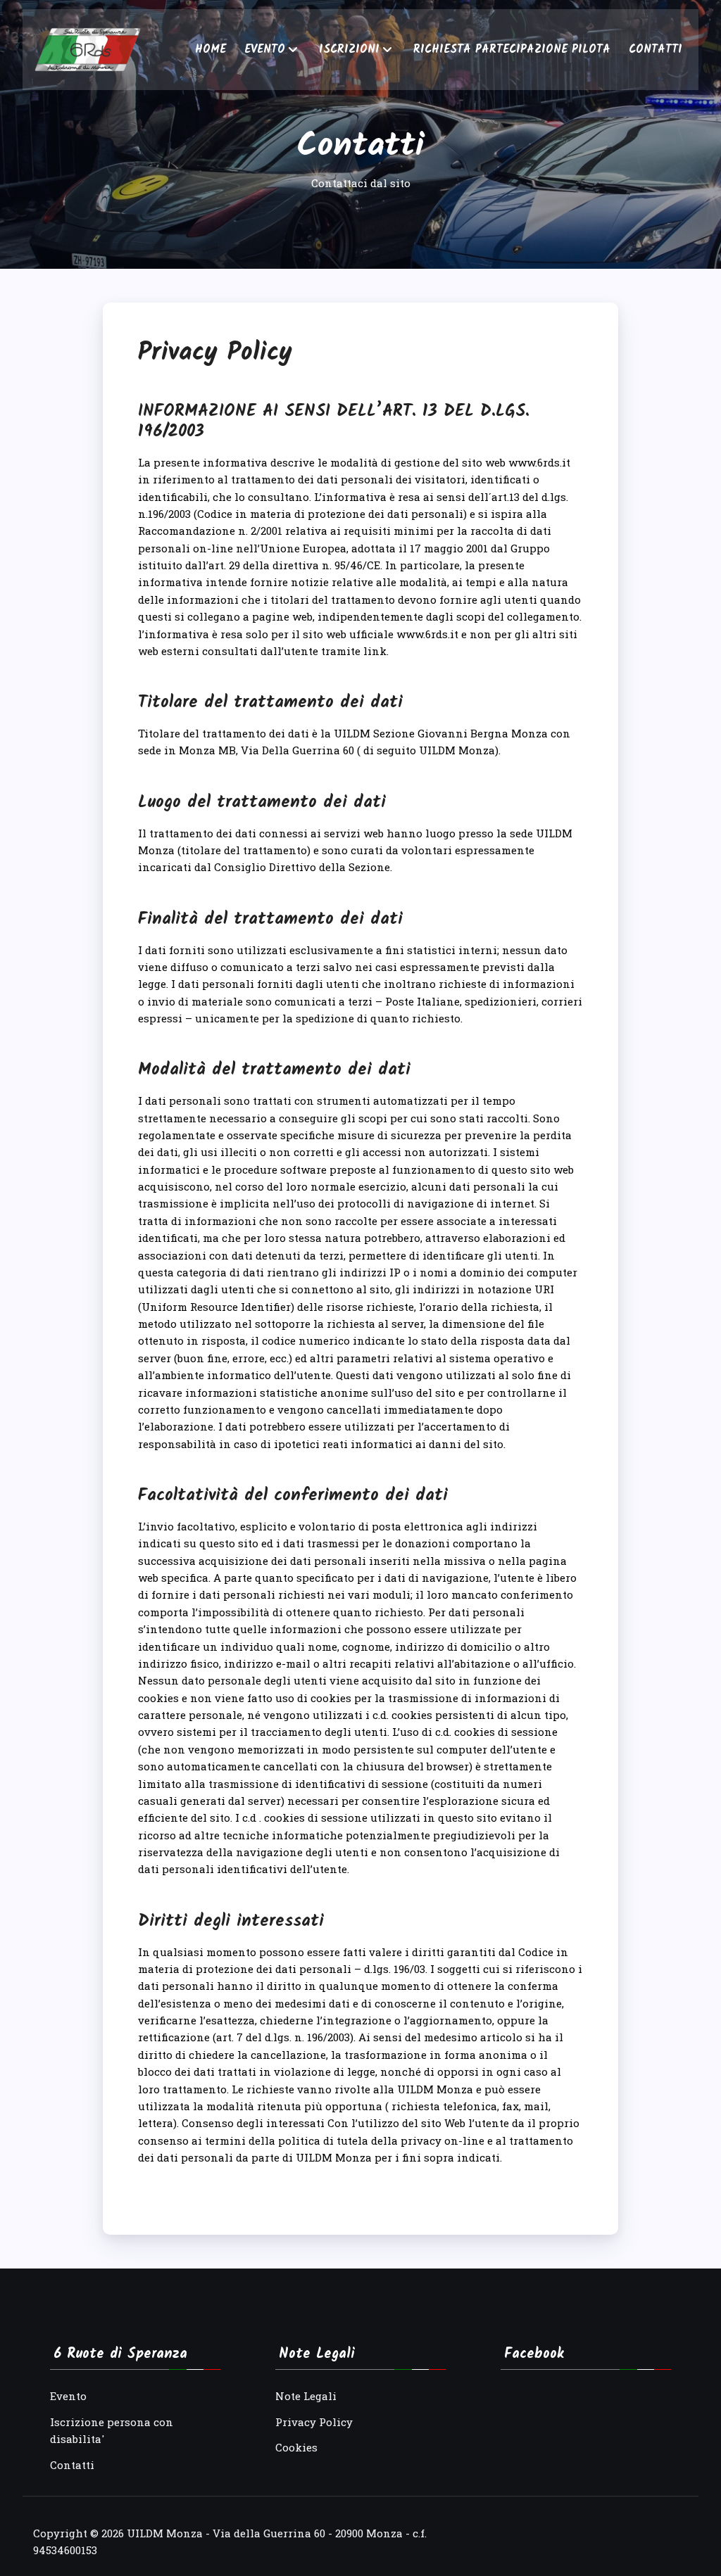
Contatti (656, 50)
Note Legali (306, 2396)
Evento (265, 50)
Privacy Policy (314, 2422)
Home (211, 50)
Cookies (296, 2447)
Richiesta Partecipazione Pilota (512, 50)
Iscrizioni (349, 50)
